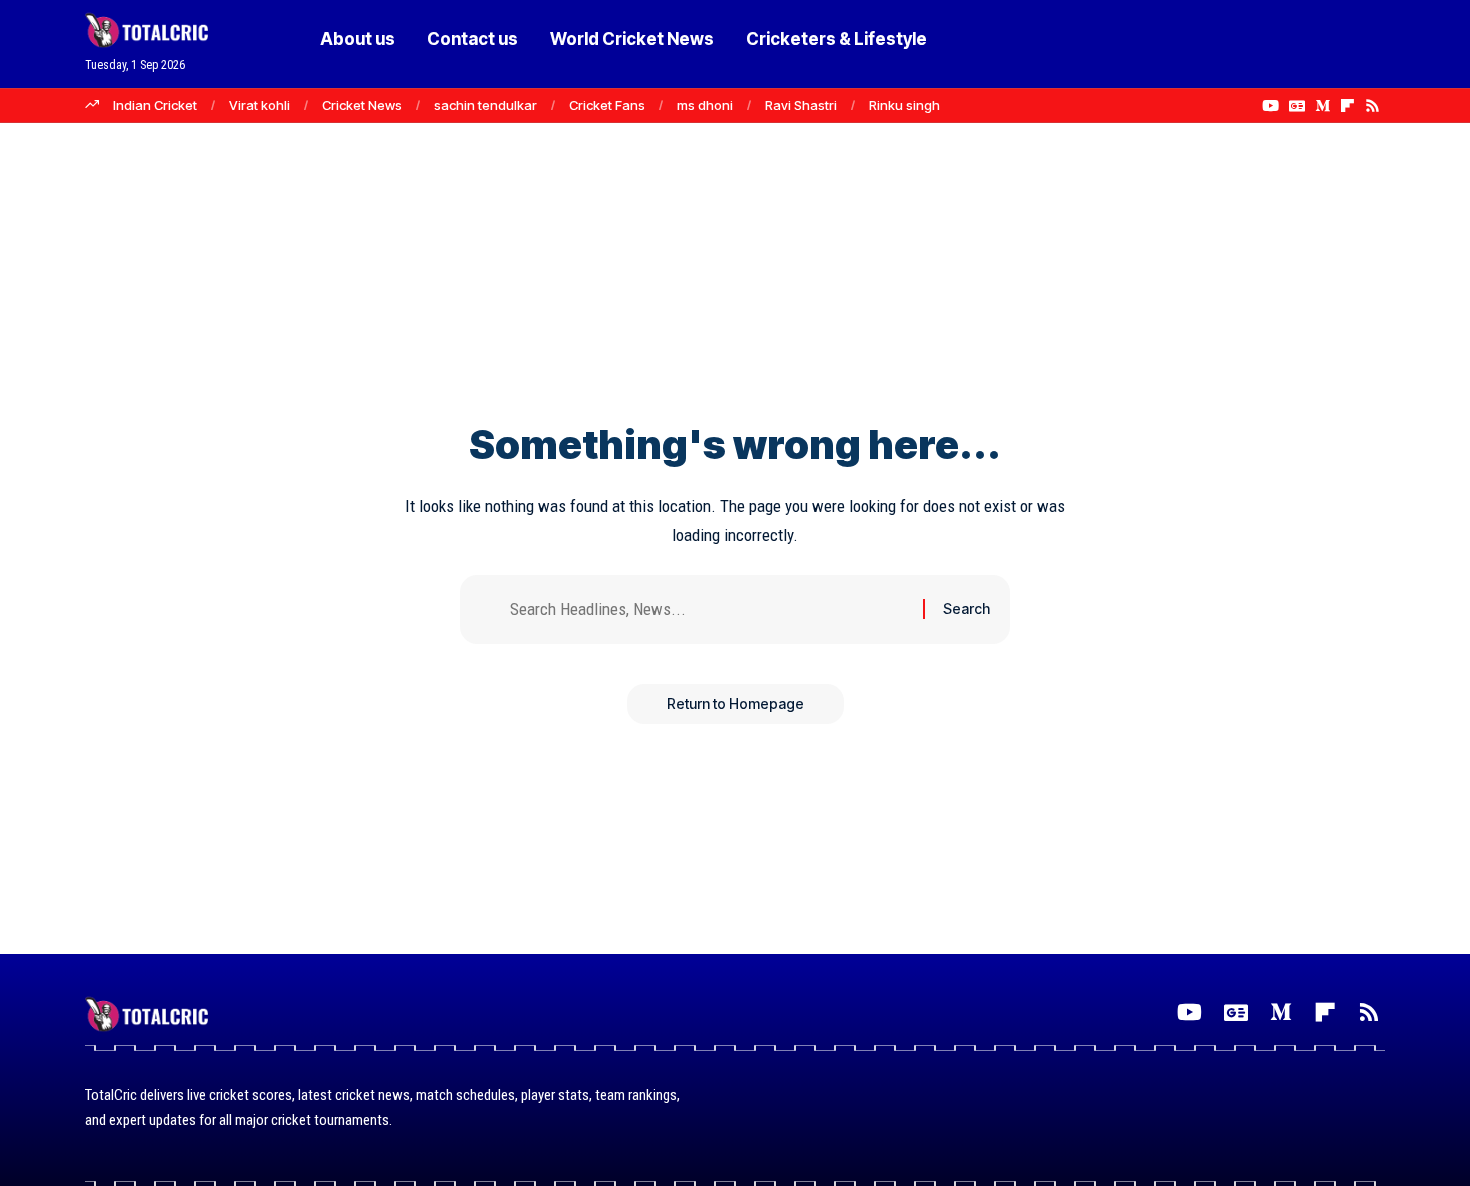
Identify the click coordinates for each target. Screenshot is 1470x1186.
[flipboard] (1347, 106)
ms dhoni (705, 105)
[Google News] (1297, 106)
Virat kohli (259, 105)
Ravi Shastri (801, 105)
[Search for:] (709, 609)
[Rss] (1372, 106)
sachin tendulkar (485, 105)
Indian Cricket (155, 105)
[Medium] (1322, 106)
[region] (735, 1129)
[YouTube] (1270, 106)
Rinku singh (904, 105)
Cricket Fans (607, 105)
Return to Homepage (735, 703)
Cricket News (362, 105)
